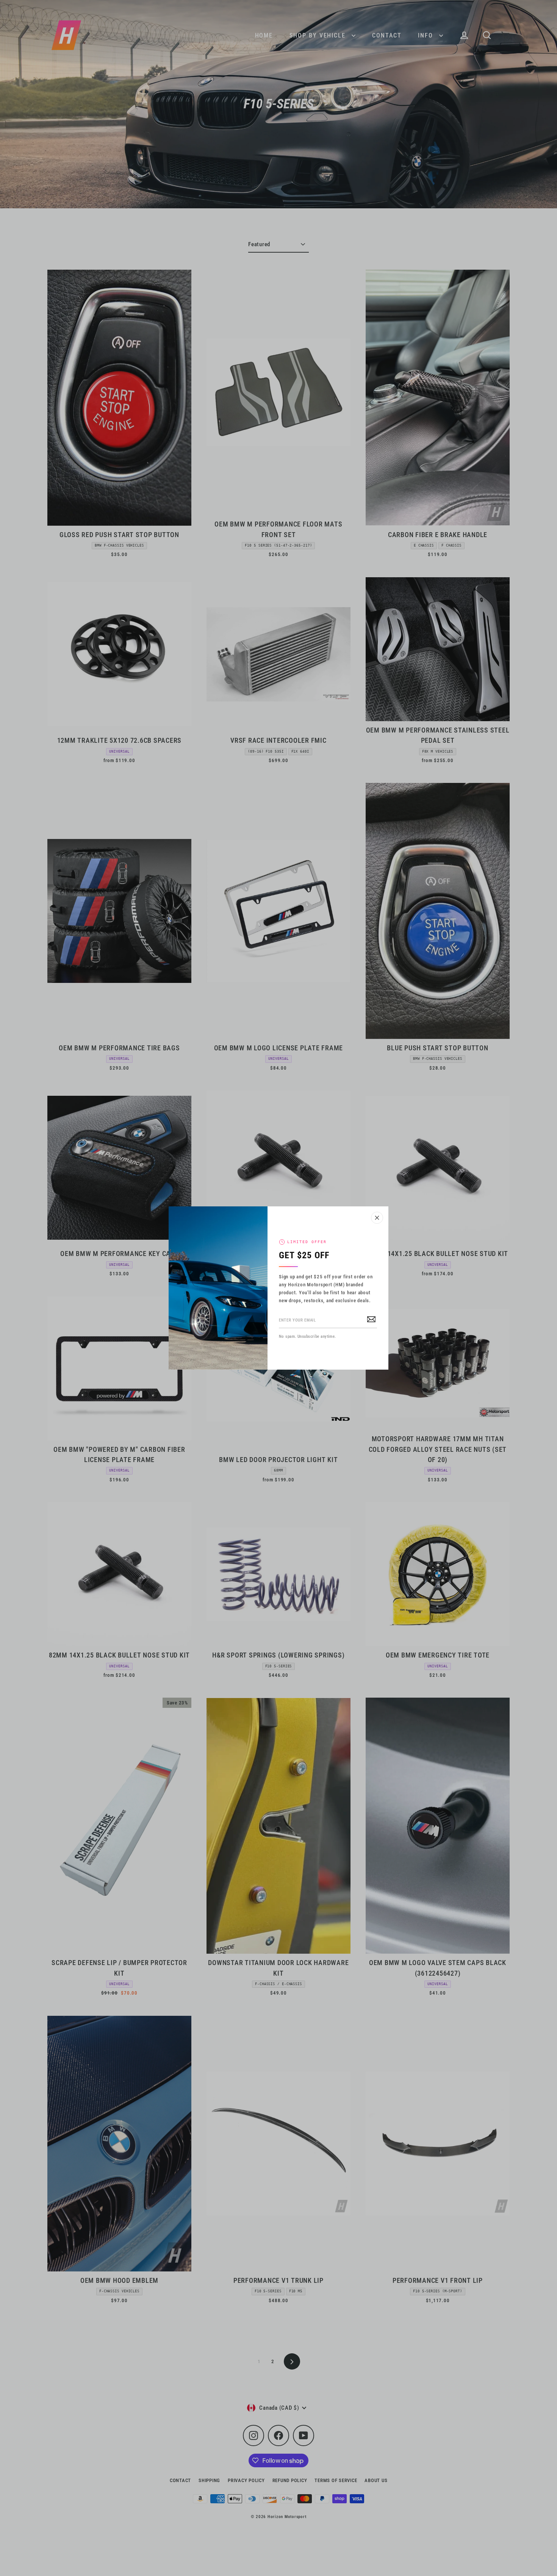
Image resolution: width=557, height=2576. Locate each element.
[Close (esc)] (377, 1218)
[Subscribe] (371, 1318)
